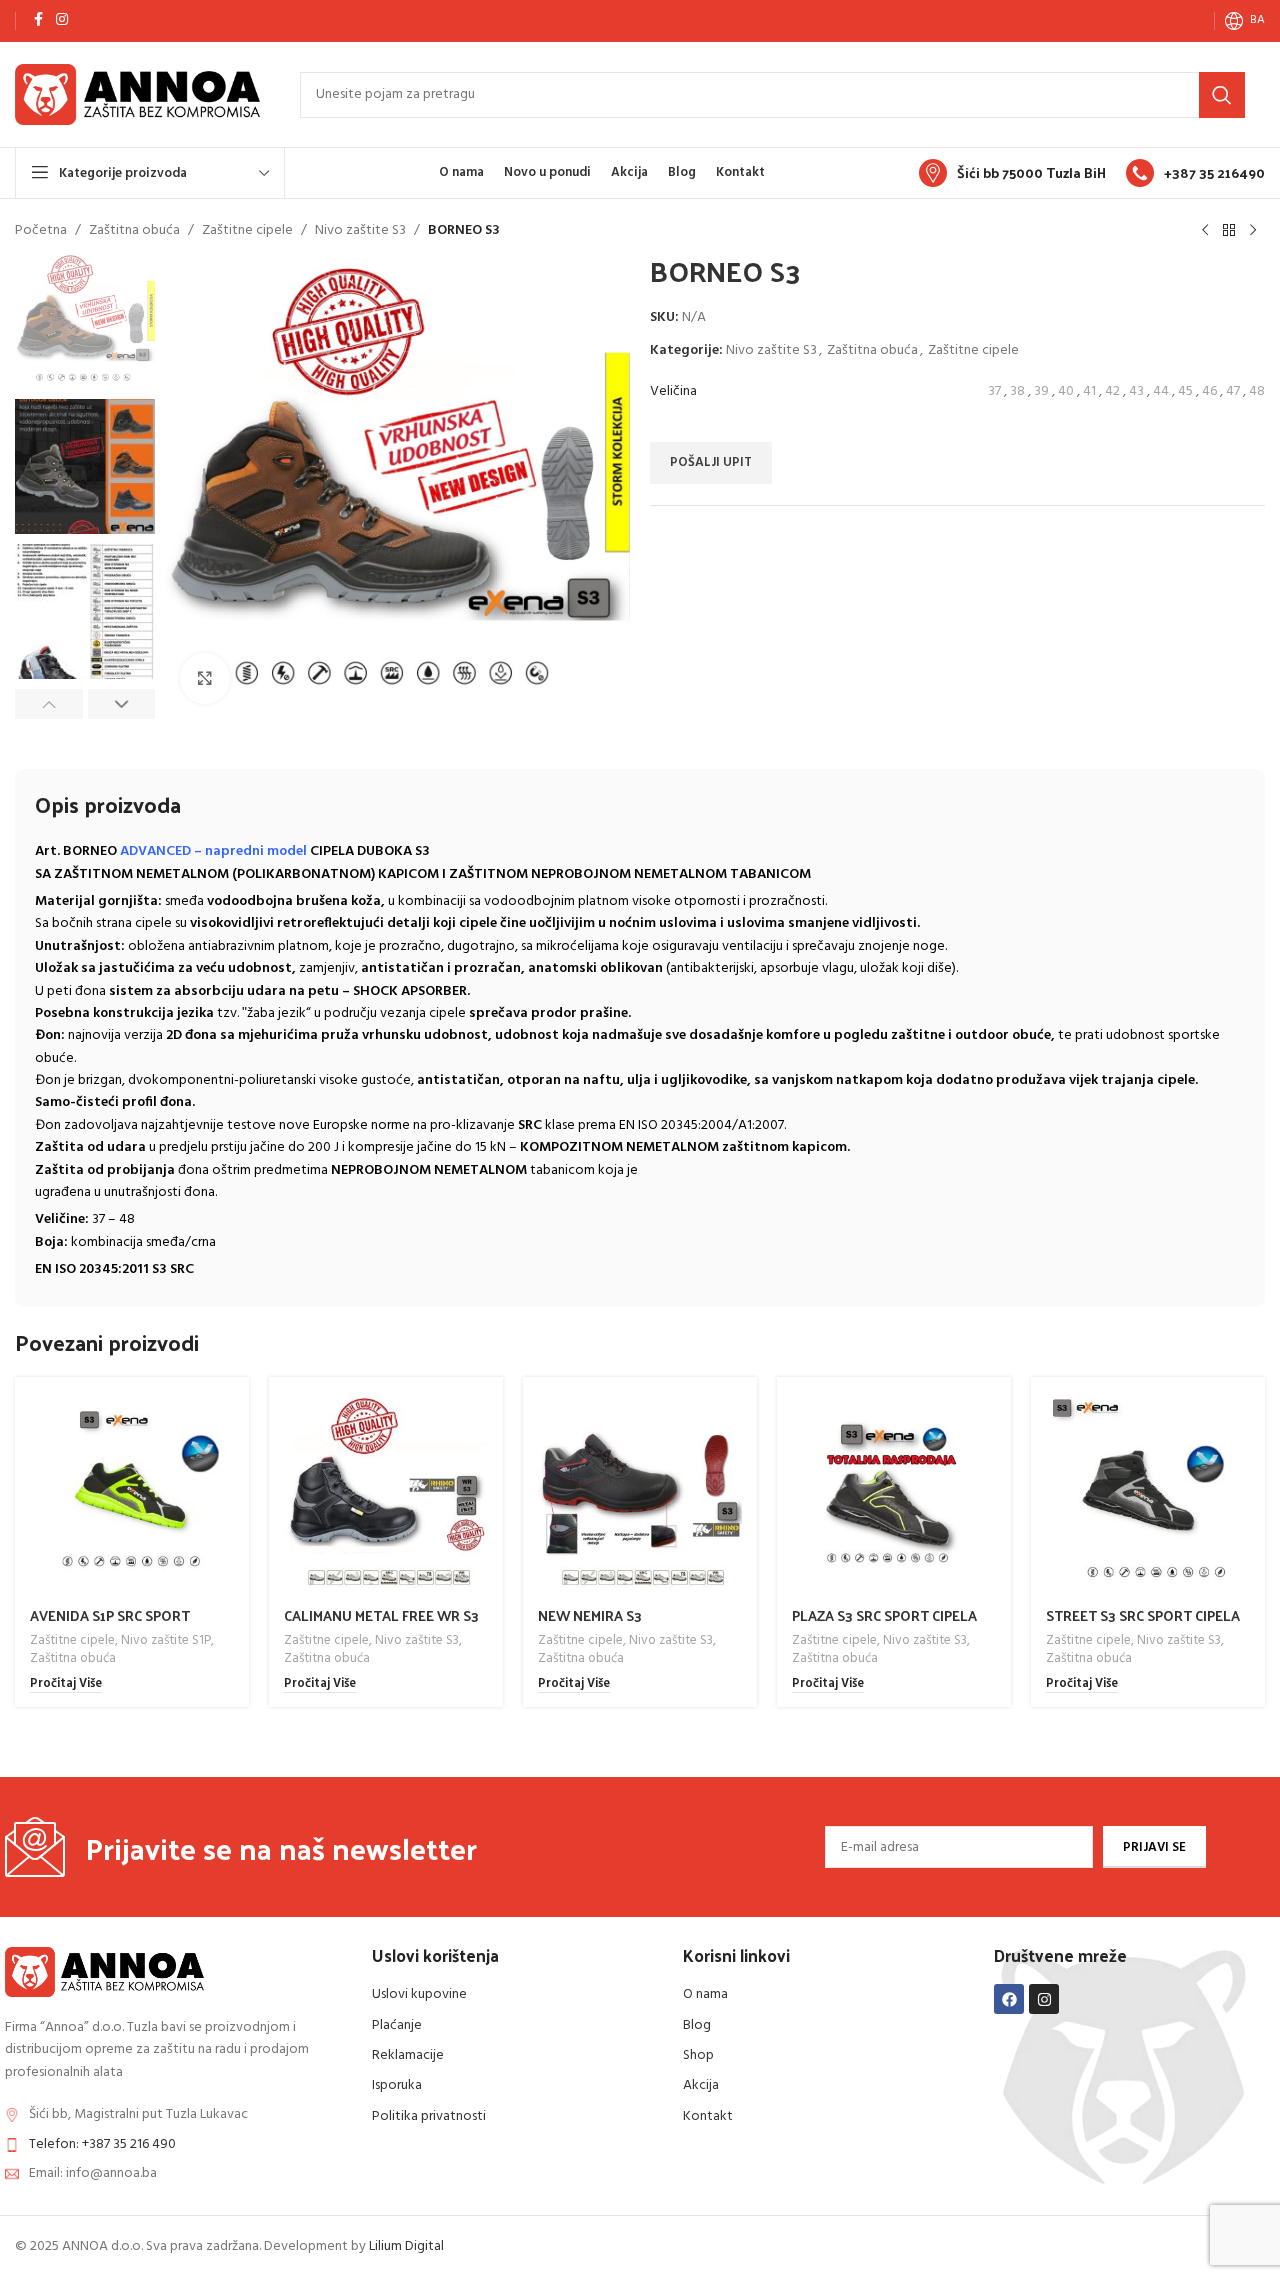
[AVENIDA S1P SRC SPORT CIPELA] (132, 1494)
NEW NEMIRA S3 (590, 1615)
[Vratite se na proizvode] (1229, 231)
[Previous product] (1205, 231)
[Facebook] (1009, 1999)
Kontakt (708, 2116)
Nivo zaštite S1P (166, 1640)
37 (994, 391)
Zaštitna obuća (134, 231)
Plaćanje (397, 2025)
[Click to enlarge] (205, 678)
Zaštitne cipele (247, 231)
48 (1257, 391)
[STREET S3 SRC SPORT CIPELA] (1148, 1494)
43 (1136, 391)
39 (1041, 391)
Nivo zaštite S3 (360, 231)
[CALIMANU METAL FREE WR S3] (386, 1494)
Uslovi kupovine (419, 1994)
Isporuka (397, 2085)
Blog (697, 2025)
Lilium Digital (406, 2246)
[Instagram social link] (62, 20)
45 (1185, 391)
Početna (41, 231)
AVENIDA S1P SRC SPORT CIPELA (110, 1625)
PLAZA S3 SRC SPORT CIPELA (884, 1615)
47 (1233, 391)
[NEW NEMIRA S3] (640, 1494)
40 (1066, 391)
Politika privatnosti (429, 2116)
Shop (698, 2055)
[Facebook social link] (38, 20)
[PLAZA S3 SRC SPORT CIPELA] (894, 1494)
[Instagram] (1044, 1999)
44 (1161, 391)
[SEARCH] (1222, 95)
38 (1017, 391)
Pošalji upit (711, 462)
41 (1089, 391)
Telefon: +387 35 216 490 (102, 2144)
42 (1112, 391)
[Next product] (1253, 231)
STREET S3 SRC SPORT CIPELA (1143, 1615)
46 (1209, 391)
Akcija (701, 2085)
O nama (705, 1994)
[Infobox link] (1012, 173)
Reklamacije (408, 2055)
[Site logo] (137, 94)
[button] (49, 704)
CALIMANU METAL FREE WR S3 (381, 1615)
